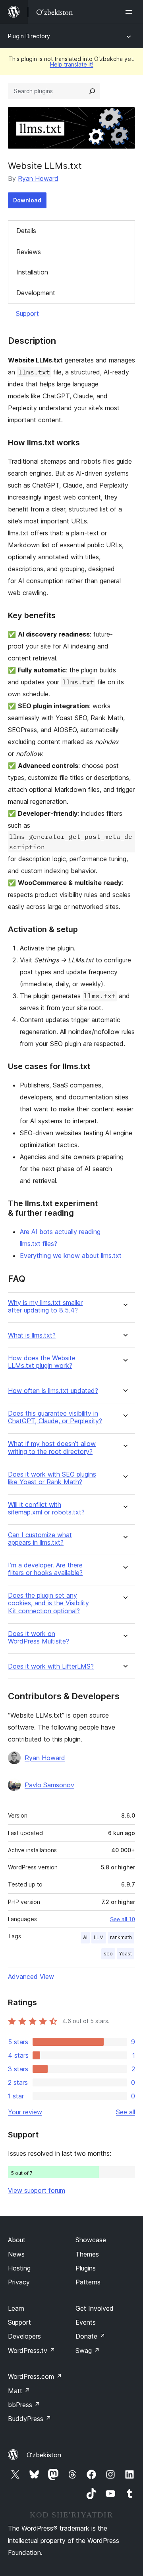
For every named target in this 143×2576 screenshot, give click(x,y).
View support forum (37, 2190)
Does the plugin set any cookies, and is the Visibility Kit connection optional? (48, 1603)
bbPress (24, 2405)
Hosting (19, 2268)
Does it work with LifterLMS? (51, 1666)
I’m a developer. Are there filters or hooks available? (45, 1569)
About (17, 2240)
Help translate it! (72, 64)
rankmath (121, 1937)
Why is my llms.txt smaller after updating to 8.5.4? (45, 1307)
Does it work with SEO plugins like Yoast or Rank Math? (52, 1478)
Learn (16, 2308)
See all (126, 2112)
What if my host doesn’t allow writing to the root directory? (52, 1448)
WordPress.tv (32, 2351)
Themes (87, 2254)
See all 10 (123, 1919)
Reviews (29, 252)
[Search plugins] (92, 91)
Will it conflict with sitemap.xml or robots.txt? (46, 1508)
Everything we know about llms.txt (71, 1256)
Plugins (86, 2268)
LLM (99, 1937)
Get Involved (95, 2308)
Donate (90, 2336)
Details (26, 231)
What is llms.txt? (32, 1335)
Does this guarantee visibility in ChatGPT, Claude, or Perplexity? (55, 1417)
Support (27, 313)
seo (108, 1954)
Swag (88, 2351)
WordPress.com (35, 2376)
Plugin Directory (29, 36)
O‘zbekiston (44, 2455)
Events (86, 2322)
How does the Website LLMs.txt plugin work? (42, 1362)
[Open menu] (130, 12)
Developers (24, 2336)
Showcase (91, 2240)
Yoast (126, 1954)
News (16, 2254)
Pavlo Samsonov (49, 1785)
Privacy (19, 2282)
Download (27, 200)
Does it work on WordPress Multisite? (39, 1638)
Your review (25, 2112)
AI (85, 1937)
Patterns (88, 2282)
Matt (19, 2391)
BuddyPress (30, 2419)
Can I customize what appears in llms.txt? (40, 1539)
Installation (32, 272)
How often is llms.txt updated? (53, 1391)
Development (36, 293)
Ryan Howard (38, 178)
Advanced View (31, 1977)
